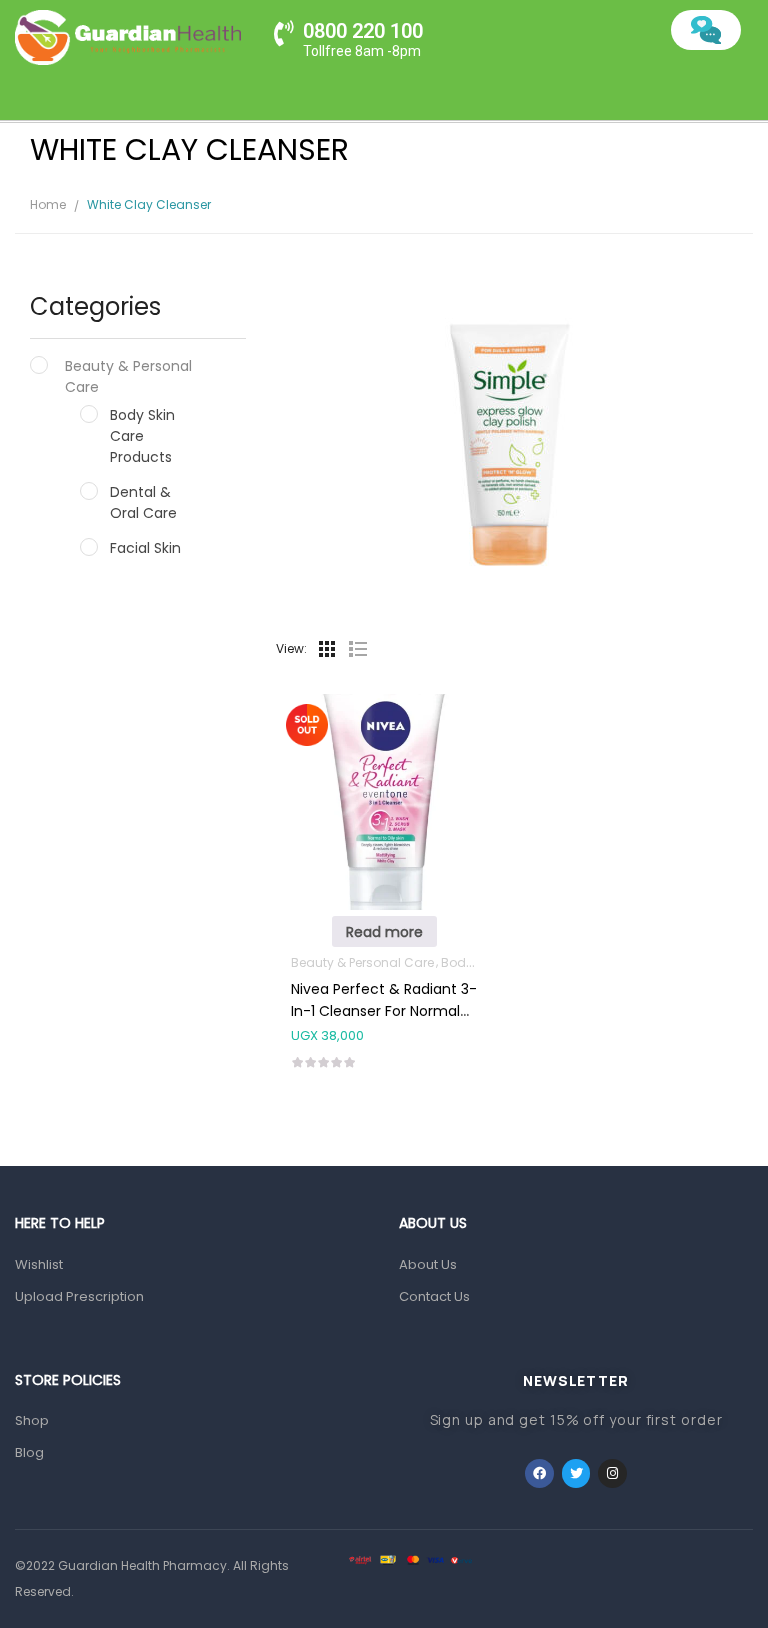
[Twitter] (576, 1473)
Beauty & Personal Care (128, 376)
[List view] (357, 649)
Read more (384, 932)
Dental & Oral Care (143, 502)
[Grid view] (327, 649)
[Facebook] (539, 1473)
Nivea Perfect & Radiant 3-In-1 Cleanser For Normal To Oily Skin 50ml (384, 1011)
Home (48, 204)
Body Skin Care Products (142, 436)
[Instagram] (612, 1473)
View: (291, 648)
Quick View (384, 761)
